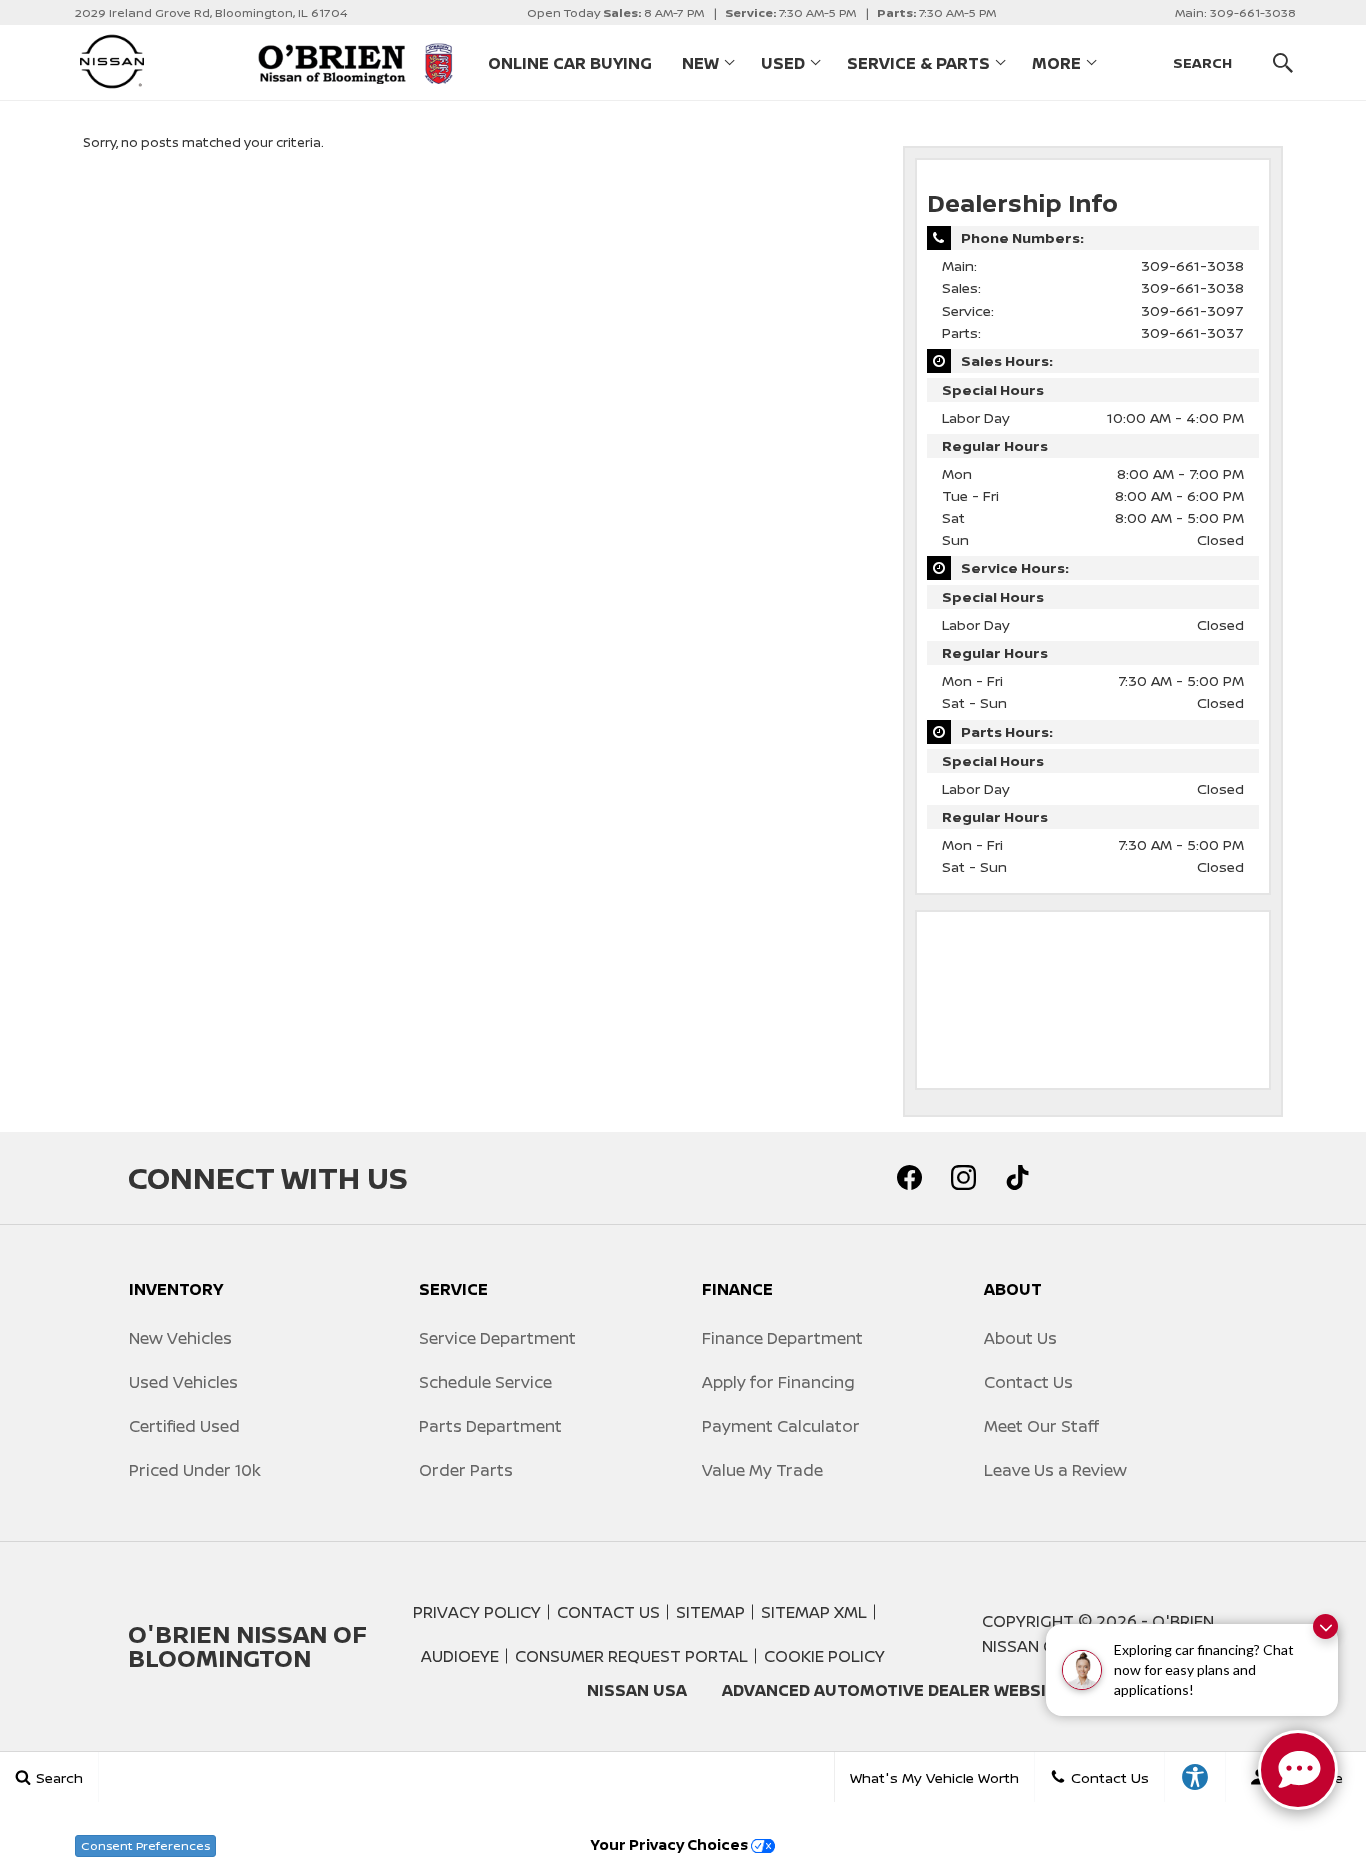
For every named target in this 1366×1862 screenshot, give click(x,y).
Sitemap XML (814, 1612)
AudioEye (460, 1656)
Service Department (497, 1338)
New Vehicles (180, 1338)
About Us (1020, 1338)
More (1056, 67)
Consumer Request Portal (631, 1656)
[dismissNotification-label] (1325, 1626)
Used (783, 63)
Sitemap (710, 1612)
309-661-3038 (1192, 265)
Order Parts (466, 1470)
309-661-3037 (1192, 332)
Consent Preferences (145, 1845)
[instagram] (963, 1178)
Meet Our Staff (1041, 1426)
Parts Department (490, 1426)
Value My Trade (762, 1470)
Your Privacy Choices (671, 1844)
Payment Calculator (781, 1426)
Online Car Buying (570, 63)
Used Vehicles (183, 1382)
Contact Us (1028, 1382)
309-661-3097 (1192, 310)
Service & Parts (918, 63)
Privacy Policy (477, 1612)
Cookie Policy (824, 1656)
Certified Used (184, 1426)
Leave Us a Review (1055, 1470)
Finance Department (782, 1338)
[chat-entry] (1298, 1770)
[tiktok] (1017, 1178)
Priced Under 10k (195, 1470)
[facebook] (909, 1178)
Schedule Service (485, 1382)
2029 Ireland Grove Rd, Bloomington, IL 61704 (211, 12)
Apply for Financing (778, 1382)
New (700, 63)
